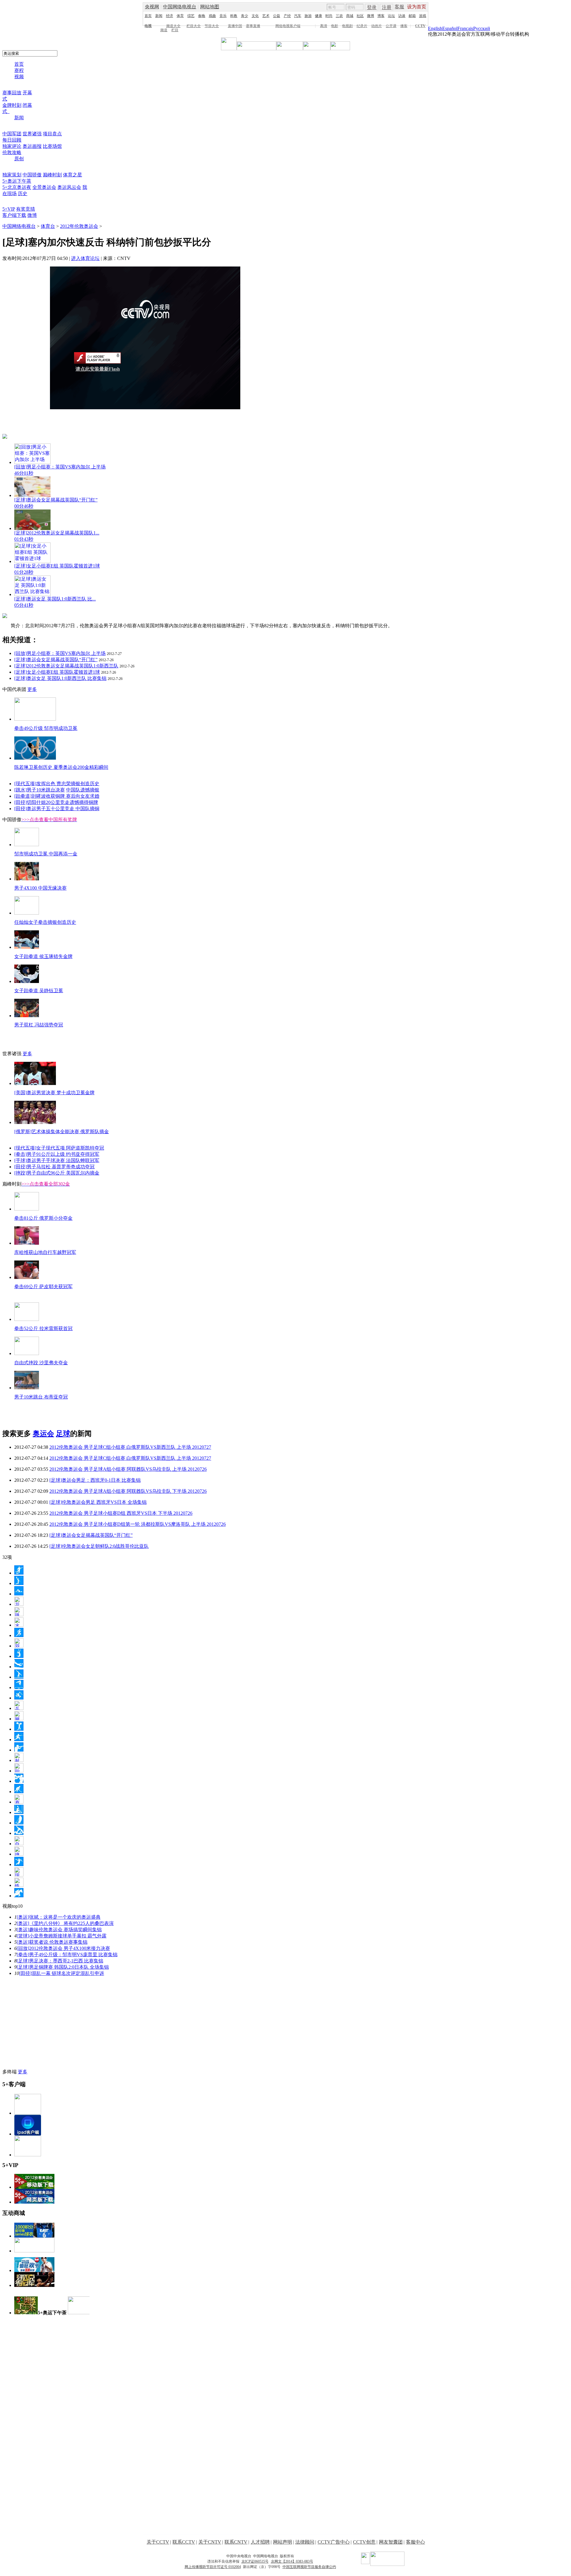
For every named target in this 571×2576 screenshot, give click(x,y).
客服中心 (415, 2542)
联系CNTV (236, 2542)
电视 (148, 26)
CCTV (420, 26)
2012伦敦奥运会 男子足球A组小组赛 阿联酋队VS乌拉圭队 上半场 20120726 (128, 1469)
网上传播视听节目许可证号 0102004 (213, 2567)
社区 (360, 16)
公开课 (391, 26)
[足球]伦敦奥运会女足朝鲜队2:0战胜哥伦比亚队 (99, 1546)
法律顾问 (305, 2542)
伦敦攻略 (12, 152)
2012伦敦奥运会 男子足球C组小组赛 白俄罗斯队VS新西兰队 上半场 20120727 (130, 1447)
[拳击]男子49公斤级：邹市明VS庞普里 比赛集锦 (67, 1955)
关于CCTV (158, 2542)
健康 (319, 16)
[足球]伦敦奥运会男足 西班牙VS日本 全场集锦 (98, 1502)
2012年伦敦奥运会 (79, 226)
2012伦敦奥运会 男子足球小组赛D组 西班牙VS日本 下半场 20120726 (121, 1513)
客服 (399, 7)
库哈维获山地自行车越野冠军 (45, 1252)
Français (465, 28)
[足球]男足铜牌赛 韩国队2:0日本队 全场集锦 (63, 1967)
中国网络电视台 (180, 7)
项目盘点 (52, 134)
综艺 (191, 16)
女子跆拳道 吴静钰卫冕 (39, 991)
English (435, 28)
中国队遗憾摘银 (83, 790)
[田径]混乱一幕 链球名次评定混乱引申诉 (62, 1973)
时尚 (329, 16)
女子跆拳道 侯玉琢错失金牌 (43, 956)
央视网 (152, 7)
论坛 (391, 16)
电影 (335, 26)
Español (450, 28)
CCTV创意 (364, 2542)
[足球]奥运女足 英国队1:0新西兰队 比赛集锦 (60, 678)
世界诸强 (32, 134)
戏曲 (212, 16)
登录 (372, 7)
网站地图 (210, 7)
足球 (63, 1434)
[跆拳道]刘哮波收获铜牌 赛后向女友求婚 (57, 796)
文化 (255, 16)
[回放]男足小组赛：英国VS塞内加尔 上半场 (60, 653)
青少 (244, 16)
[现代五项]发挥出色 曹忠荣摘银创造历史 (57, 784)
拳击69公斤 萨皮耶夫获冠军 (43, 1287)
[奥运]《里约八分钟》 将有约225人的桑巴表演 (65, 1923)
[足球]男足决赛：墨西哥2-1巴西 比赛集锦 (60, 1961)
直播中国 (235, 26)
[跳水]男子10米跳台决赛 (40, 790)
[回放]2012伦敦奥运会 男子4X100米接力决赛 (63, 1948)
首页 (148, 16)
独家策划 (12, 175)
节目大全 (212, 26)
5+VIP (9, 209)
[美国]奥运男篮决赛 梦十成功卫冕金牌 (54, 1093)
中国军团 (12, 134)
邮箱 (412, 16)
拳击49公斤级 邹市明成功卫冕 (46, 728)
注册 (387, 7)
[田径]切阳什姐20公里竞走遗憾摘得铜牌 (56, 802)
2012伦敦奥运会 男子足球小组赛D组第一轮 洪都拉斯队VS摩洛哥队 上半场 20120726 (138, 1524)
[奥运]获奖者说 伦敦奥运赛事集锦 (52, 1942)
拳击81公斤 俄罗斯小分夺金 (43, 1218)
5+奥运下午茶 (17, 181)
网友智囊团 (391, 2542)
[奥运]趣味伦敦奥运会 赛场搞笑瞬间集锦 (59, 1930)
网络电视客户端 (288, 26)
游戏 (423, 16)
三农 (339, 16)
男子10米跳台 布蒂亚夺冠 (41, 1397)
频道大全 (173, 26)
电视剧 (347, 26)
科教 (234, 16)
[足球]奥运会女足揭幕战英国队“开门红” (56, 660)
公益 (277, 16)
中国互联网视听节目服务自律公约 (309, 2567)
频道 (164, 30)
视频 (19, 77)
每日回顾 (12, 140)
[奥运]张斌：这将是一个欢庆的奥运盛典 (59, 1917)
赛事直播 (253, 26)
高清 (324, 26)
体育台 (48, 226)
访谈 (402, 16)
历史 (23, 193)
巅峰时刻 (52, 175)
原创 (19, 159)
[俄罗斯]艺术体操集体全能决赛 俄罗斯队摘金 (62, 1132)
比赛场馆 (52, 146)
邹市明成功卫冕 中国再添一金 (46, 854)
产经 (287, 16)
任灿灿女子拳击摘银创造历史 (45, 922)
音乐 (223, 16)
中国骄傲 (32, 175)
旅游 (308, 16)
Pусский (482, 28)
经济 (170, 16)
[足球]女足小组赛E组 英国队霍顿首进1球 (57, 672)
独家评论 (12, 146)
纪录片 (362, 26)
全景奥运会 (44, 187)
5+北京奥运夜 (17, 187)
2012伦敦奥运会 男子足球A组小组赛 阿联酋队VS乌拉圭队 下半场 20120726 (128, 1491)
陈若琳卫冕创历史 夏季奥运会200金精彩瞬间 (61, 767)
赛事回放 (12, 93)
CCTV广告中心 (334, 2542)
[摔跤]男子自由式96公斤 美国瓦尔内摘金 (57, 1173)
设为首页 (417, 7)
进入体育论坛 (85, 258)
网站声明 (283, 2542)
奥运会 (43, 1434)
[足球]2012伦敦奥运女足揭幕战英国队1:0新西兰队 (66, 666)
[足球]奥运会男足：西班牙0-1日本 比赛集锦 (95, 1480)
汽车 (298, 16)
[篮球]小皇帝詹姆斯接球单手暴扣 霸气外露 (62, 1936)
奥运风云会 (69, 187)
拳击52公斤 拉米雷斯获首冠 (43, 1328)
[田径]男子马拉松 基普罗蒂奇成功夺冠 (54, 1167)
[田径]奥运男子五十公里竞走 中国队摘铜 (57, 809)
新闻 (159, 16)
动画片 (377, 26)
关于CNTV (210, 2542)
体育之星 (73, 175)
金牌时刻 (12, 105)
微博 (371, 16)
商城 (350, 16)
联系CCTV (184, 2542)
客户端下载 (14, 215)
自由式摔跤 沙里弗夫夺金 (41, 1363)
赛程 (19, 70)
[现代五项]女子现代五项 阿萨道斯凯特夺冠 (59, 1148)
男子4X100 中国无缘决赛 (40, 888)
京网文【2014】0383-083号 (292, 2561)
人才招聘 (260, 2542)
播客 (404, 26)
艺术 (266, 16)
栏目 (175, 30)
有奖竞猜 (26, 209)
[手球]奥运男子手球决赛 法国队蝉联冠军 (57, 1160)
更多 (32, 689)
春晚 (202, 16)
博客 (381, 16)
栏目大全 (194, 26)
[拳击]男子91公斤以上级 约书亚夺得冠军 (57, 1154)
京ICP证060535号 (255, 2561)
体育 (180, 16)
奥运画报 (32, 146)
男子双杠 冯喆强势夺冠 (39, 1025)
